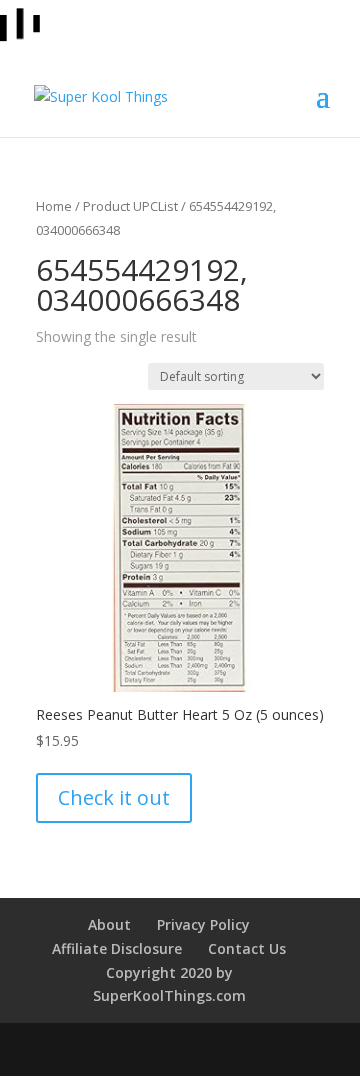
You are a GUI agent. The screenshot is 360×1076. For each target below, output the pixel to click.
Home (54, 206)
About (109, 924)
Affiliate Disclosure (117, 948)
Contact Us (247, 948)
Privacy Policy (203, 924)
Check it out (114, 797)
